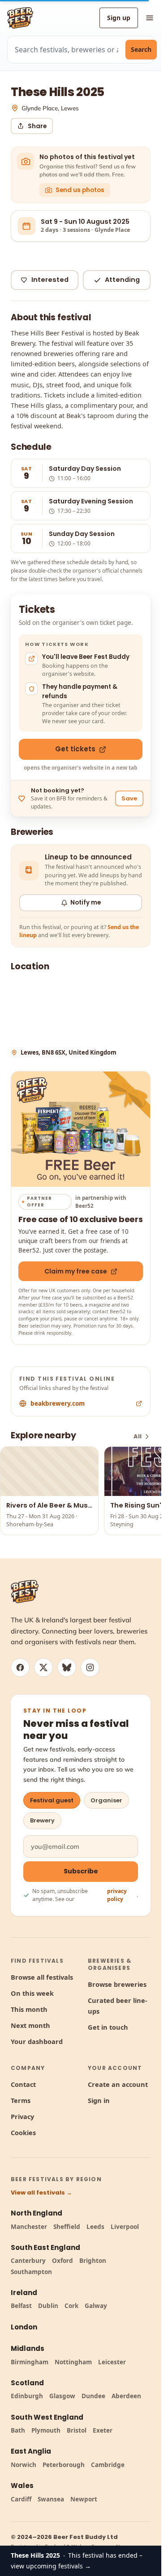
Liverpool (125, 2227)
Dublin (48, 2306)
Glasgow (62, 2396)
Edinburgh (27, 2396)
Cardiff (21, 2499)
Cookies (23, 2132)
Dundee (93, 2396)
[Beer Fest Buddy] (25, 1592)
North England (37, 2213)
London (24, 2327)
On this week (32, 1993)
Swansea (51, 2499)
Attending (122, 280)
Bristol (77, 2430)
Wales (22, 2486)
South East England (45, 2247)
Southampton (31, 2272)
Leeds (95, 2227)
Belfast (21, 2306)
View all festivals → (41, 2193)
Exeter (103, 2430)
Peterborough (64, 2465)
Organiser (106, 1800)
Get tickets (75, 749)
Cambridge (108, 2465)
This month (29, 2009)
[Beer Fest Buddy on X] (43, 1667)
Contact (23, 2084)
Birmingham (30, 2362)
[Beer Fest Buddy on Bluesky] (67, 1667)
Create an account (118, 2084)
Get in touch (108, 2027)
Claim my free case (76, 1271)
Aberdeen (126, 2396)
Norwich (24, 2465)
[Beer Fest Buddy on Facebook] (20, 1667)
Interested (50, 280)
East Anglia (31, 2451)
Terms (21, 2100)
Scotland (27, 2383)
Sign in (99, 2100)
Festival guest (52, 1800)
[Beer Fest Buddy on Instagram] (90, 1667)
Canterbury (28, 2261)
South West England (47, 2417)
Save (129, 798)
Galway (96, 2306)
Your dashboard (37, 2041)
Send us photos (80, 190)
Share (37, 126)
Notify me (86, 903)
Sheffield (67, 2227)
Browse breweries (117, 1984)
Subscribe (81, 1871)
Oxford (62, 2261)
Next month (30, 2025)
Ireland (24, 2293)
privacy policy (117, 1895)
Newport (84, 2499)
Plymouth (46, 2430)
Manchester (29, 2227)
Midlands (28, 2348)
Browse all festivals (42, 1977)
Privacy (22, 2116)
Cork (71, 2306)
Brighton (93, 2261)
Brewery (42, 1820)
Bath (18, 2430)
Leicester (112, 2362)
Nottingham (73, 2362)
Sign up (119, 18)
